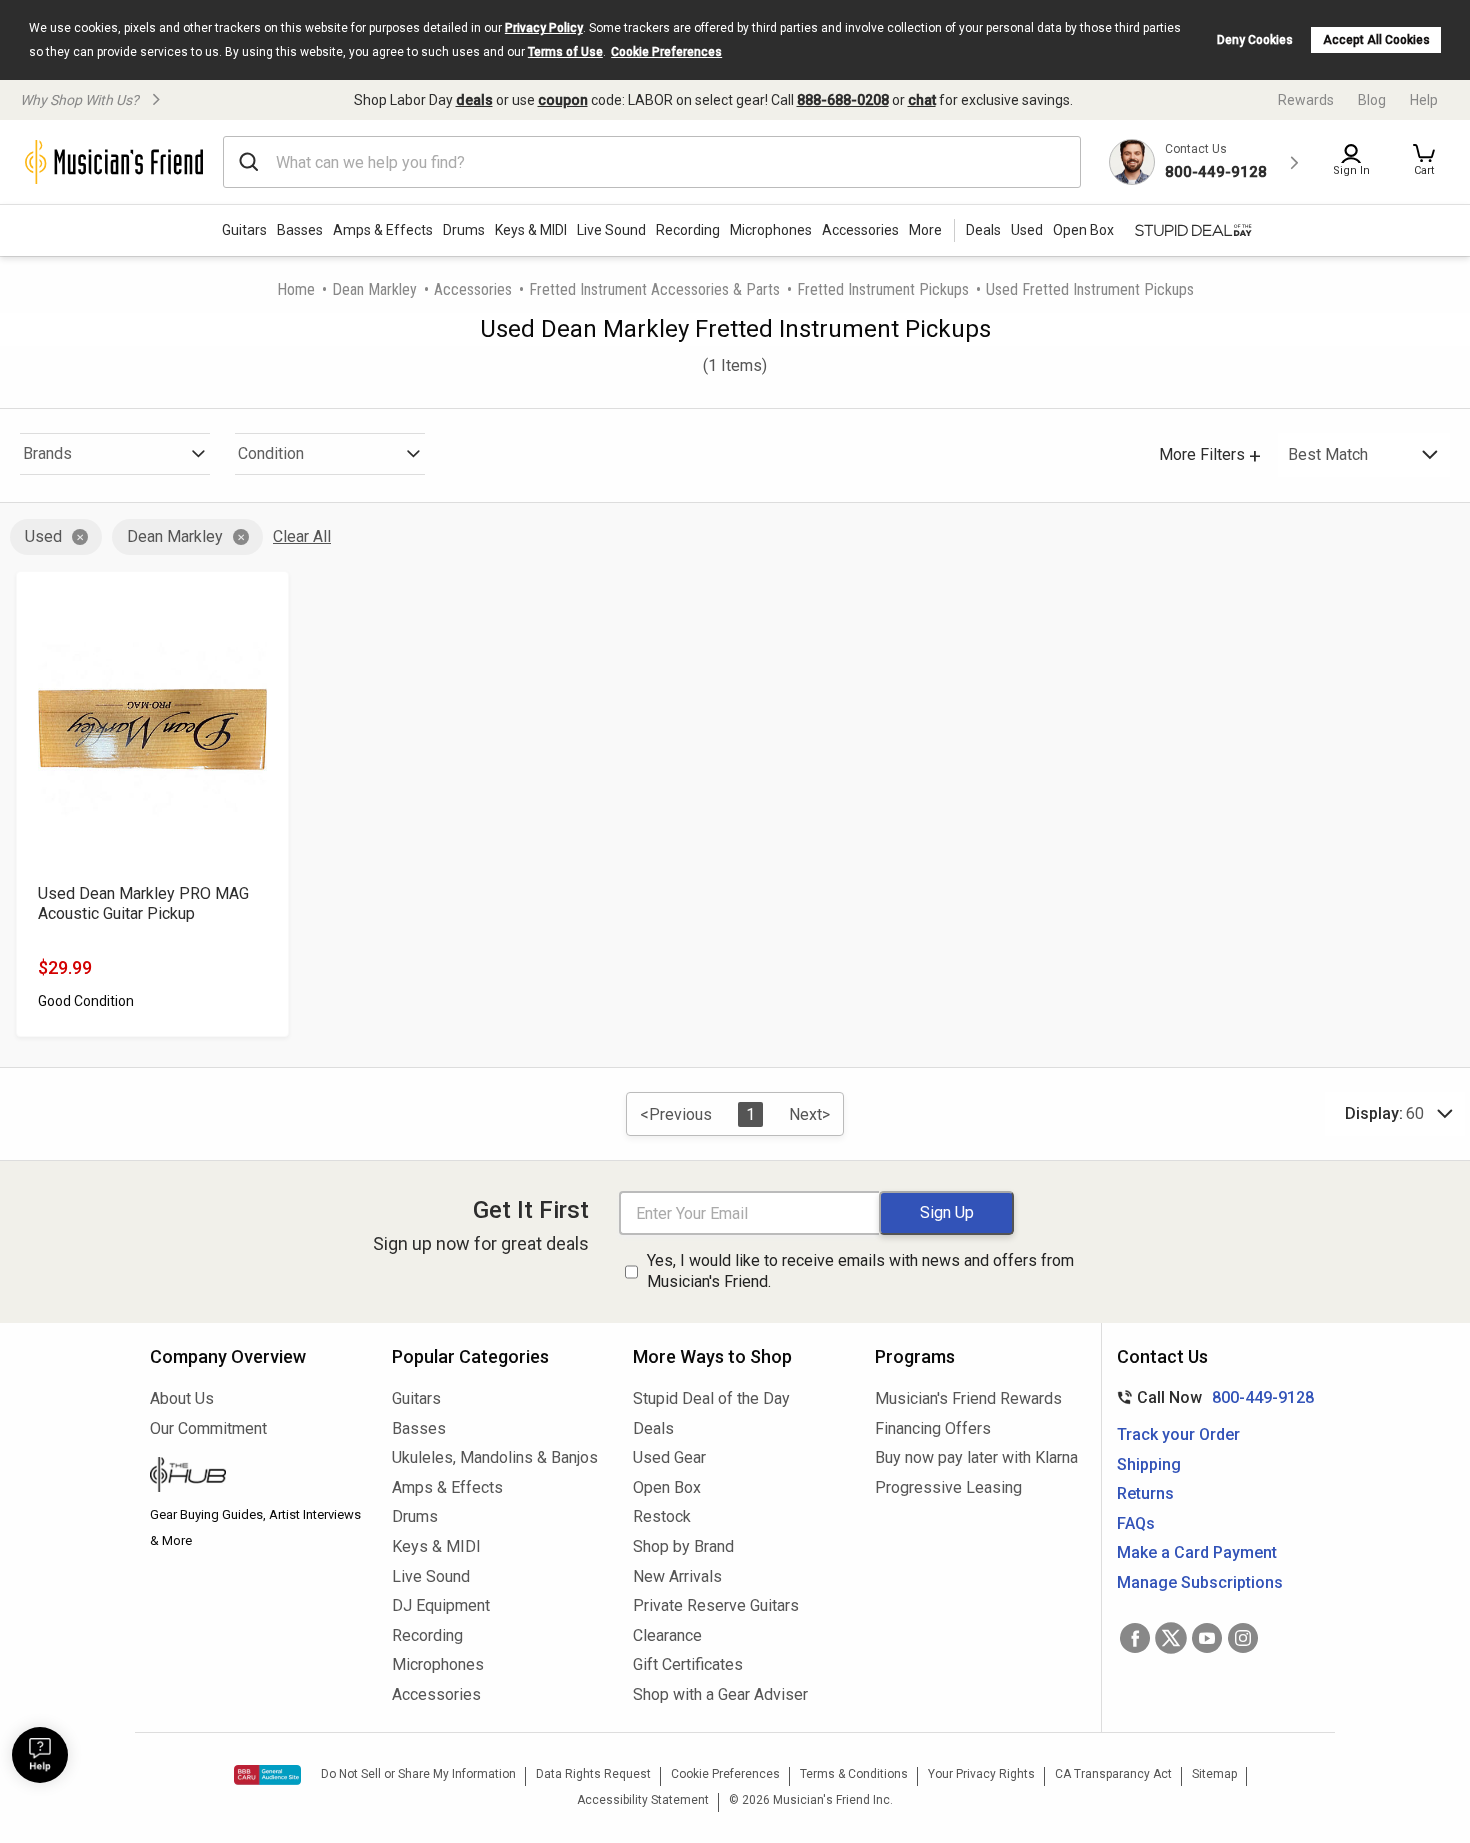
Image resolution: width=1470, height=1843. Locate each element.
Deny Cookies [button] (1255, 40)
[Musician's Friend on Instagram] (1243, 1638)
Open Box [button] (1083, 230)
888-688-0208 (843, 100)
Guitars (244, 230)
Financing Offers (933, 1428)
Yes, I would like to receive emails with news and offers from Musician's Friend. (860, 1271)
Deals (653, 1428)
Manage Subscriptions (1200, 1582)
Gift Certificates (688, 1664)
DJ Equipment (441, 1605)
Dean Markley (374, 289)
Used (43, 536)
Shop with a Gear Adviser (720, 1694)
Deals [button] (983, 230)
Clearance (667, 1635)
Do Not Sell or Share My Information (418, 1774)
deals (474, 100)
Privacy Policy (544, 28)
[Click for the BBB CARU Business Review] (267, 1775)
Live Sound (611, 230)
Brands (47, 453)
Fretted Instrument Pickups (883, 289)
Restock (662, 1516)
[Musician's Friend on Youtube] (1207, 1638)
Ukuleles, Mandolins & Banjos (495, 1457)
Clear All (302, 536)
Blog (1372, 100)
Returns (1145, 1493)
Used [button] (1027, 230)
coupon (563, 100)
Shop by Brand (683, 1546)
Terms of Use (565, 52)
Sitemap (1214, 1774)
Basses (300, 230)
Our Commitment (208, 1428)
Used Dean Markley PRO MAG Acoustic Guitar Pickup (143, 903)
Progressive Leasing (948, 1487)
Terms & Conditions (854, 1774)
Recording (688, 230)
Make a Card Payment (1197, 1552)
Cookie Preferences (666, 52)
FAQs (1136, 1523)
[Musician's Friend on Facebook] (1135, 1638)
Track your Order (1178, 1434)
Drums (464, 230)
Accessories (860, 230)
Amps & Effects (383, 230)
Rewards (1306, 100)
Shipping (1149, 1464)
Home (296, 289)
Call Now (1211, 1397)
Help (1424, 100)
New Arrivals (677, 1576)
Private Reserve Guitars (716, 1605)
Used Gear (669, 1457)
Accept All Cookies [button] (1376, 40)
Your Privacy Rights (981, 1774)
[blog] (256, 1477)
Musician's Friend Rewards (968, 1398)
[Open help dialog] (40, 1755)
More (925, 230)
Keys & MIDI (531, 230)
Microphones (771, 230)
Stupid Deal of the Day (711, 1398)
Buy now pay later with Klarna (976, 1457)
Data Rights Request (593, 1774)
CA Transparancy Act (1113, 1774)
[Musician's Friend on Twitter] (1171, 1638)
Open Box (667, 1487)
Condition (271, 453)
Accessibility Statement (643, 1800)
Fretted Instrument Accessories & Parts (654, 289)
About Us (182, 1398)
